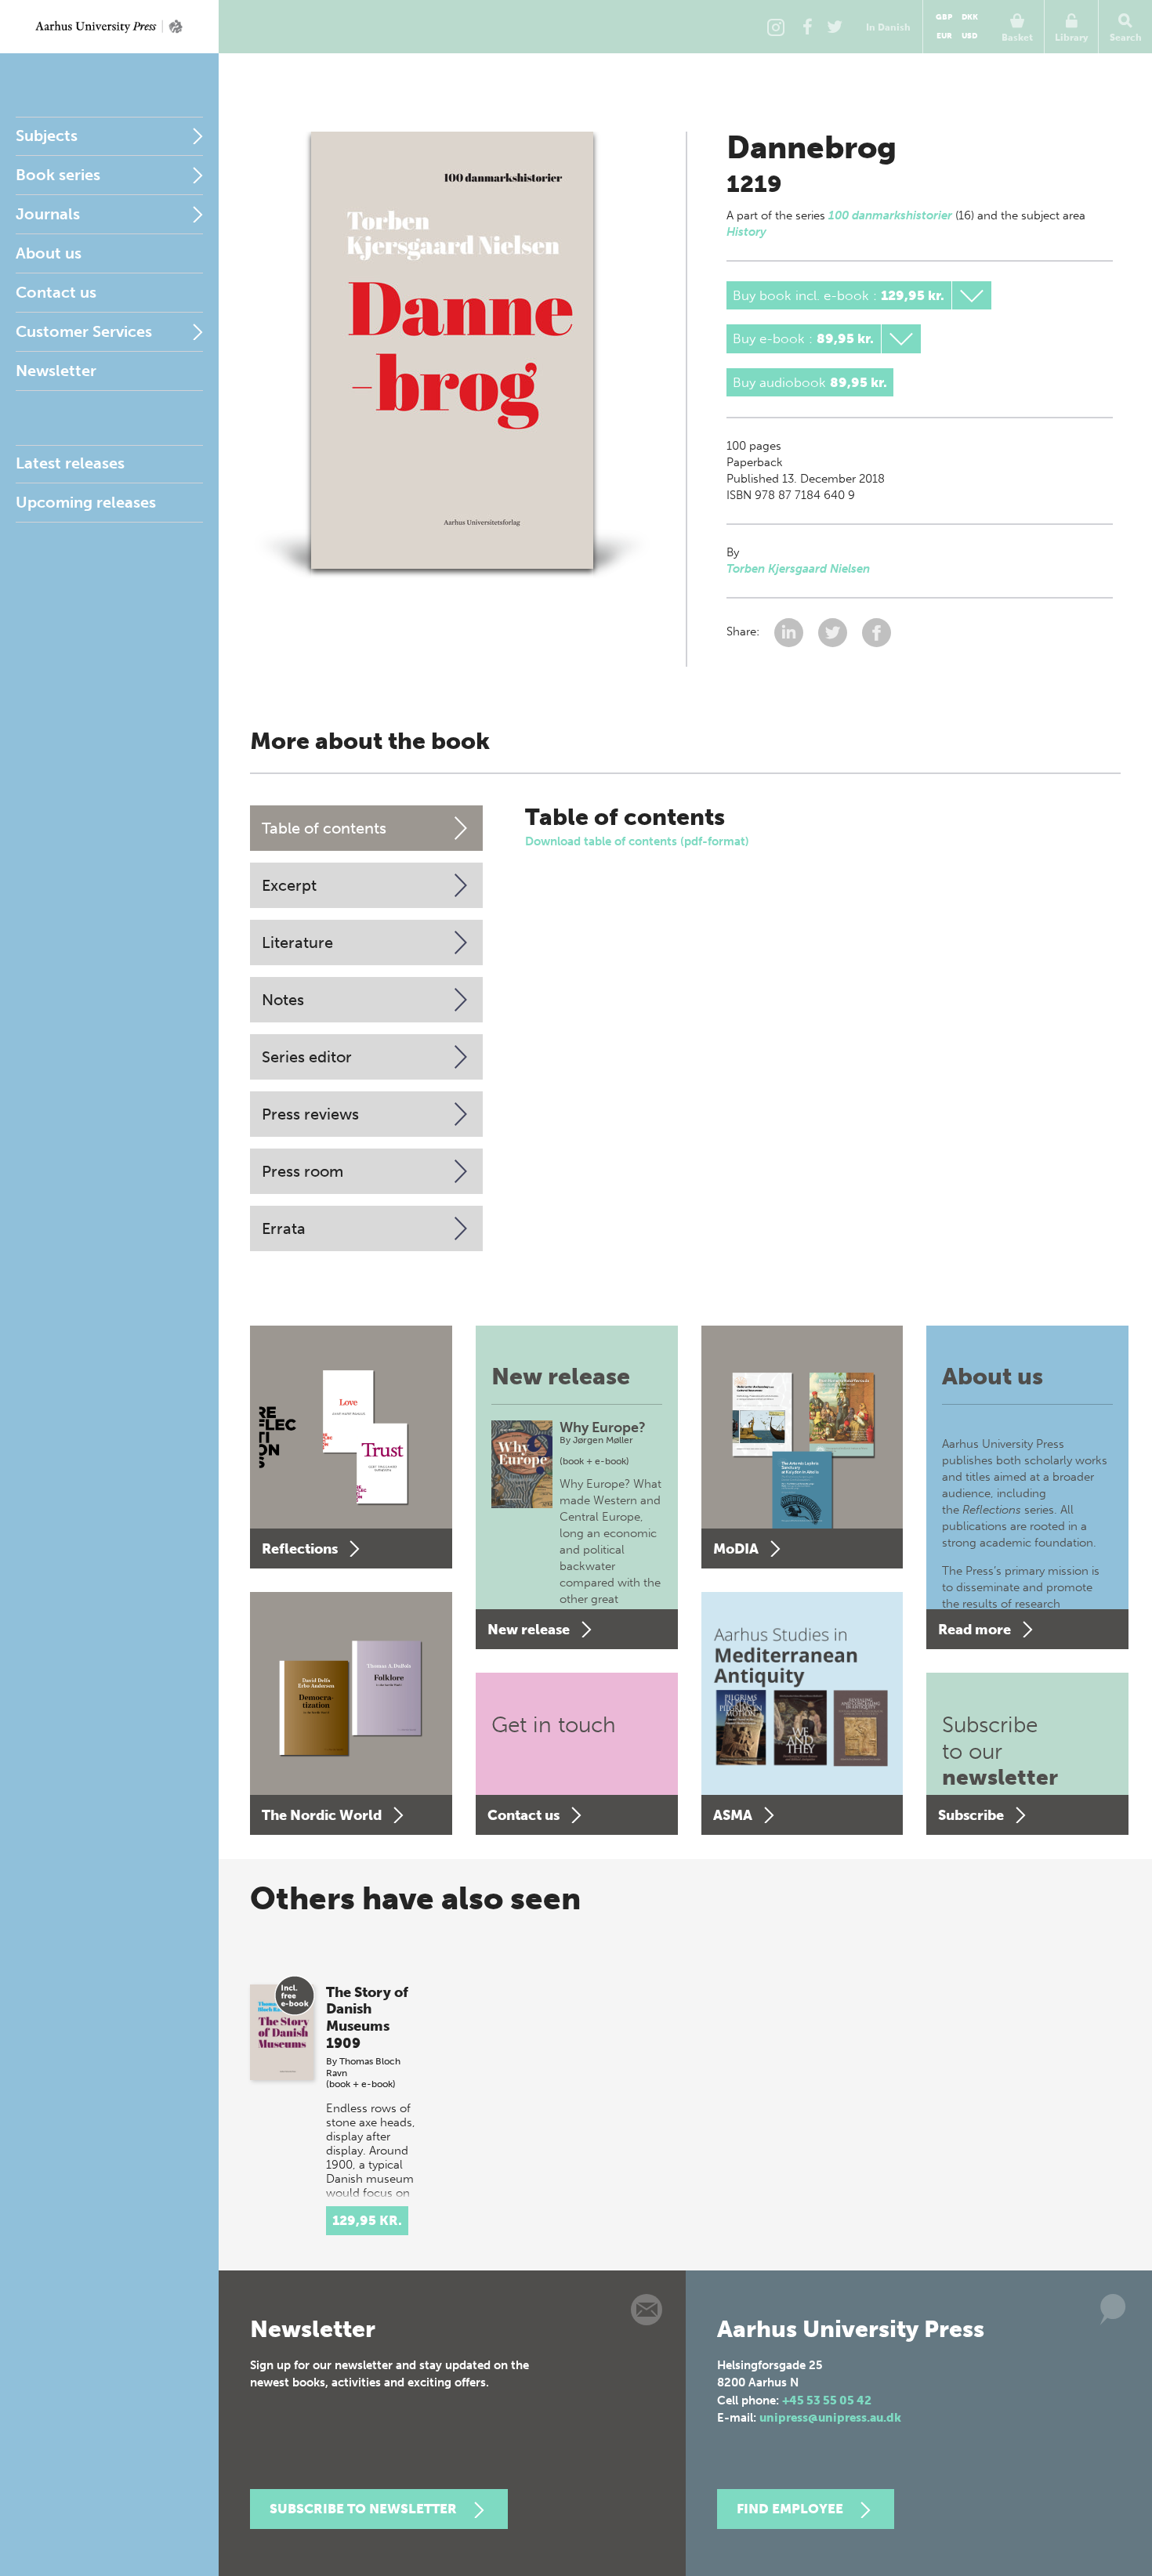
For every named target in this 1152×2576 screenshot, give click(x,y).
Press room (302, 1171)
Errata (284, 1228)
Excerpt (289, 885)
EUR (944, 36)
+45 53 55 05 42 (827, 2401)
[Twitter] (835, 27)
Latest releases (70, 463)
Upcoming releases (86, 502)
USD (969, 36)
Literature (297, 942)
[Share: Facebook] (877, 632)
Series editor (307, 1057)
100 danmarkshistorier (890, 215)
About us (49, 253)
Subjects (47, 136)
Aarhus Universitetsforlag (109, 27)
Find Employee (790, 2509)
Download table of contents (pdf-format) (637, 841)
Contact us (56, 292)
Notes (283, 1000)
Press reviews (310, 1114)
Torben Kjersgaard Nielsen (798, 569)
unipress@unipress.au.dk (830, 2418)
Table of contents (324, 828)
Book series (58, 175)
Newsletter (56, 371)
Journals (48, 214)
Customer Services (84, 331)
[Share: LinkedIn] (790, 632)
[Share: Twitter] (834, 632)
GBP (944, 17)
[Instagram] (776, 27)
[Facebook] (807, 27)
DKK (970, 17)
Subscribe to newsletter (363, 2509)
